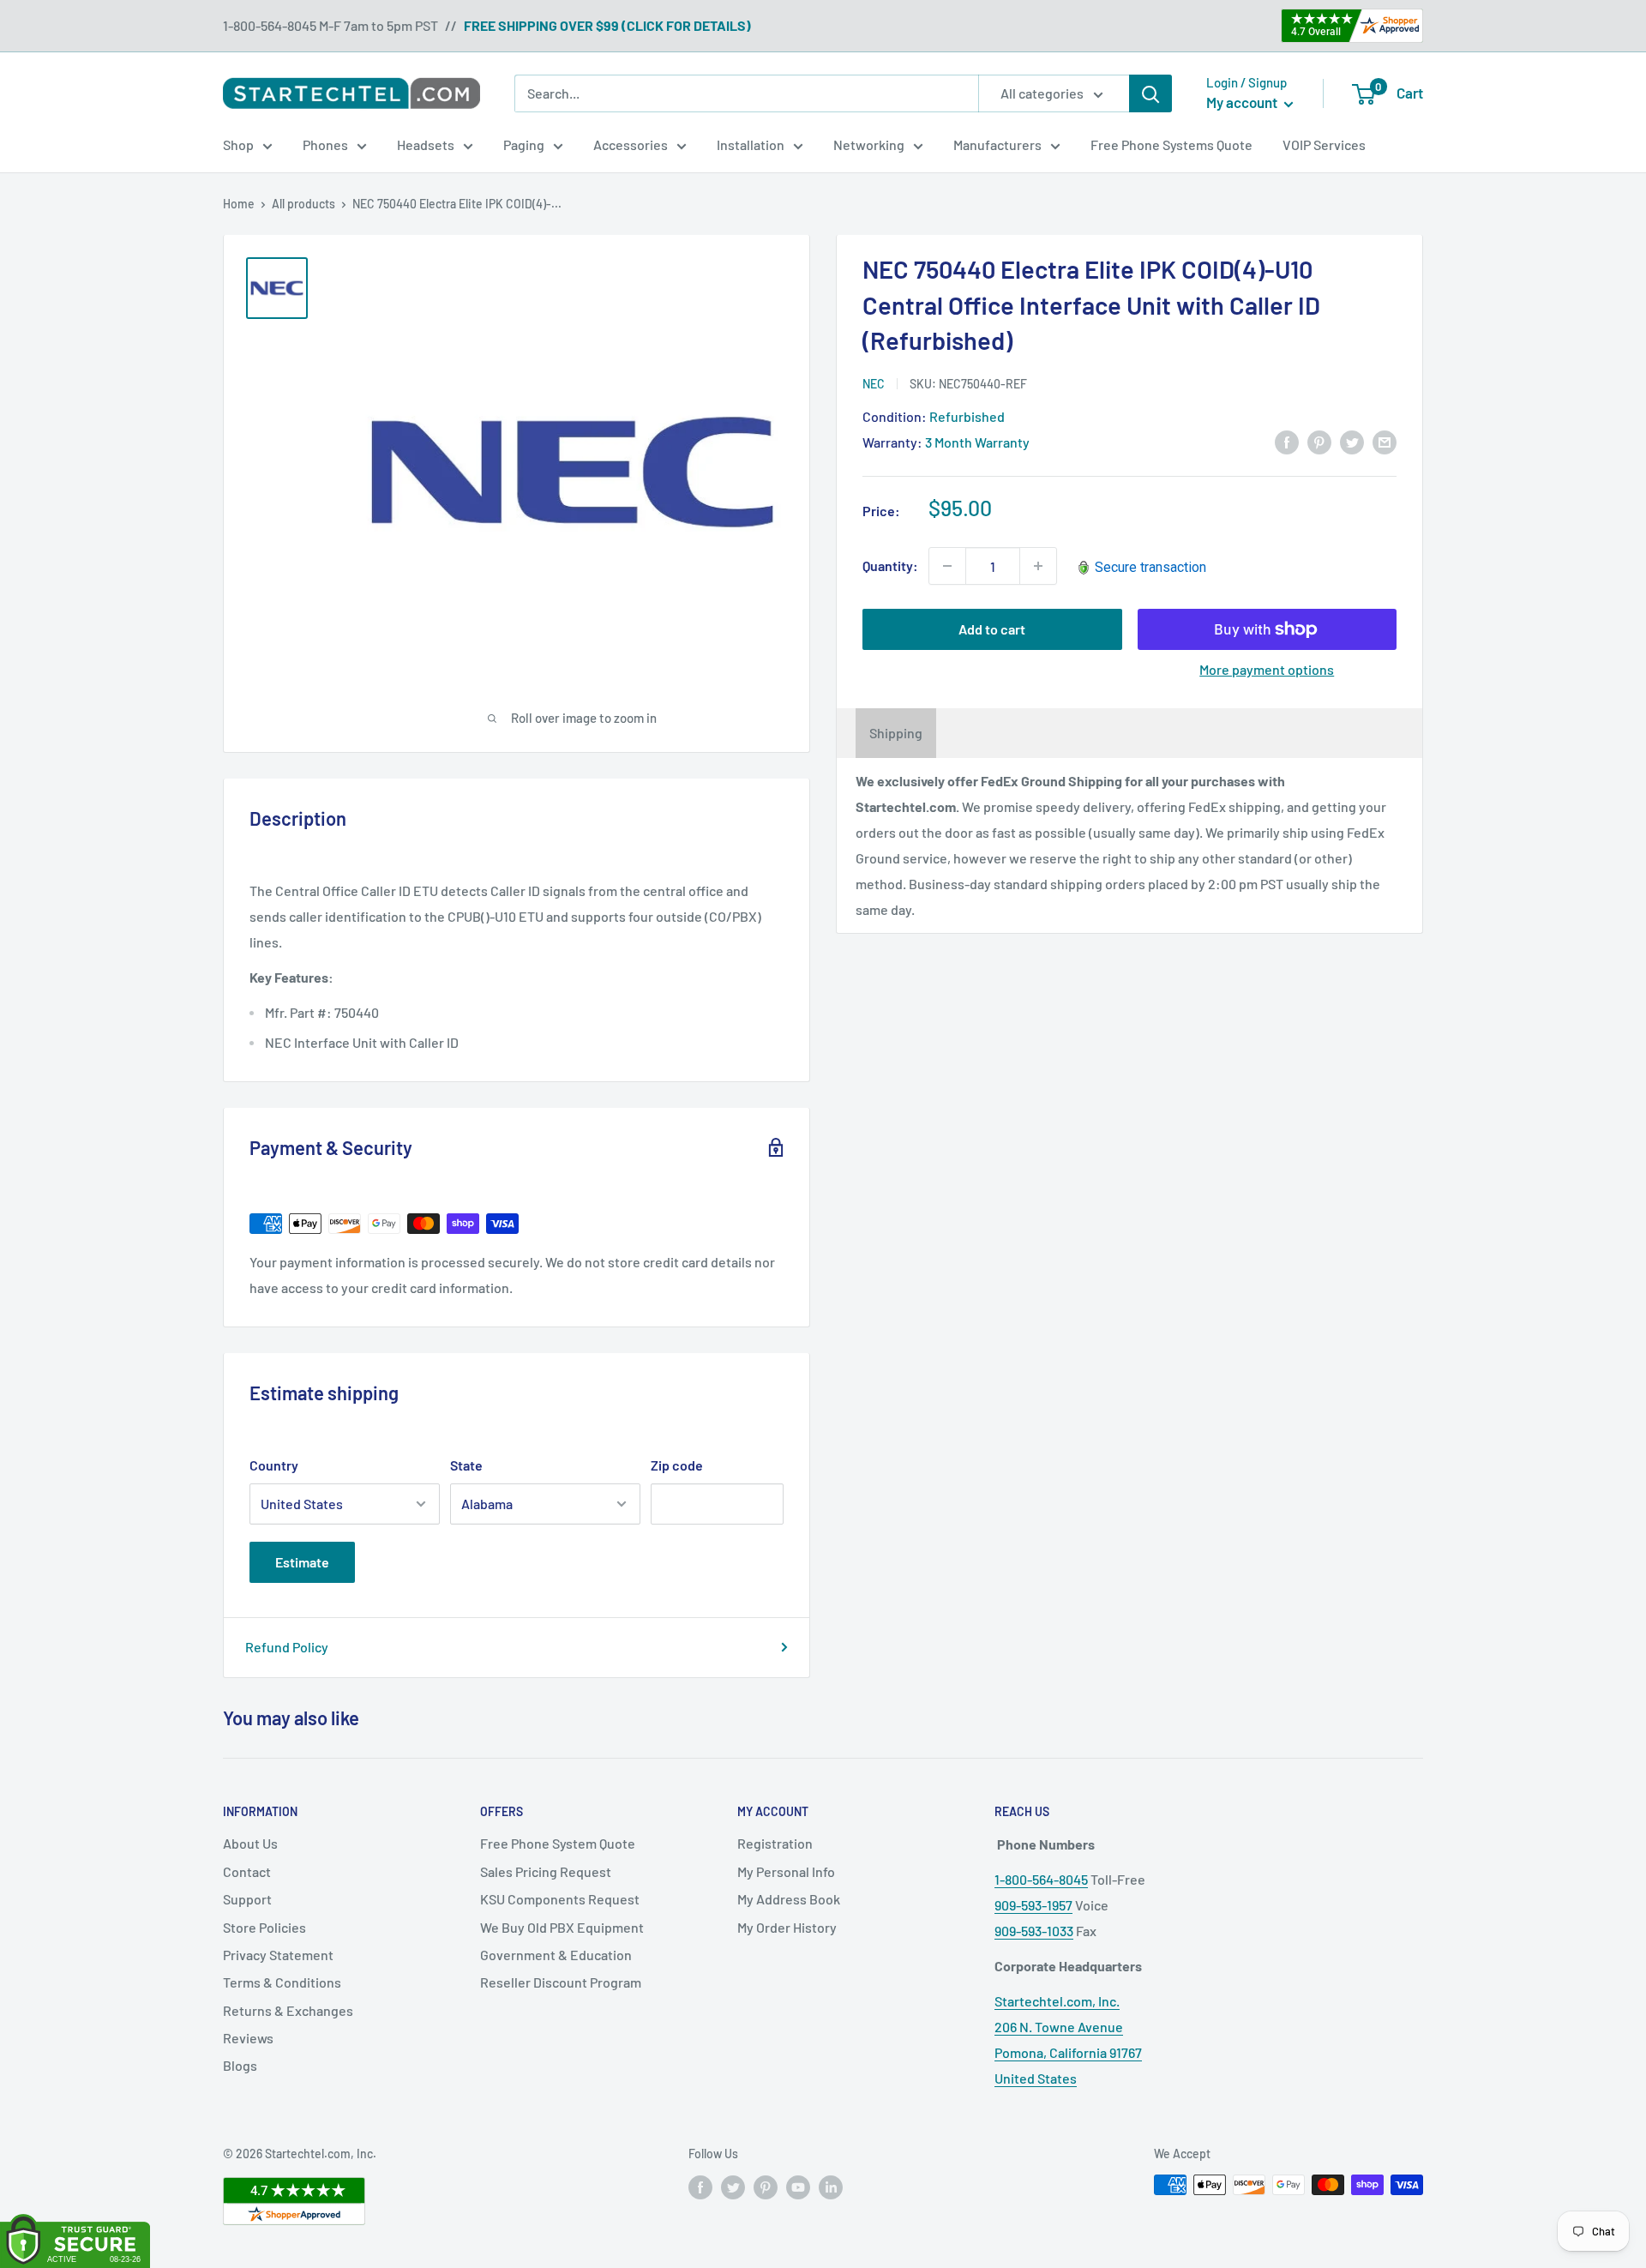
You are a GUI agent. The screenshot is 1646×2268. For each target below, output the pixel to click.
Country (274, 1465)
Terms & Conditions (282, 1982)
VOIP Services (1324, 144)
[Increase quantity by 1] (1038, 566)
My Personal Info (786, 1871)
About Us (250, 1843)
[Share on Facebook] (1287, 442)
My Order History (787, 1927)
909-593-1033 (1034, 1931)
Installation (751, 144)
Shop (238, 144)
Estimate (302, 1562)
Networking (869, 144)
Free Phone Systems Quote (1171, 144)
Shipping (896, 733)
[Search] (1150, 93)
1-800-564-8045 (1041, 1879)
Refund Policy (287, 1647)
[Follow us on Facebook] (700, 2187)
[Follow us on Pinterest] (766, 2187)
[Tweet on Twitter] (1352, 442)
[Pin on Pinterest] (1319, 442)
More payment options (1267, 669)
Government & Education (556, 1955)
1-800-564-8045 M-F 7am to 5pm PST (330, 25)
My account (1243, 102)
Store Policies (264, 1927)
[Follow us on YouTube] (798, 2187)
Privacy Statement (278, 1955)
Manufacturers (997, 144)
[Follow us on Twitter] (733, 2187)
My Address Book (789, 1899)
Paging (524, 144)
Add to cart (992, 629)
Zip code (677, 1465)
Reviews (248, 2038)
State (466, 1465)
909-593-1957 (1033, 1905)
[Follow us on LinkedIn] (831, 2187)
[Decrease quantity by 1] (947, 566)
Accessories (631, 144)
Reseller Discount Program (561, 1982)
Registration (775, 1843)
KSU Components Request (560, 1899)
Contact (247, 1871)
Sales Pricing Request (546, 1871)
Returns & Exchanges (288, 2010)
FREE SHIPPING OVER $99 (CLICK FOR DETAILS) (607, 25)
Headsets (426, 144)
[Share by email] (1385, 442)
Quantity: (890, 565)
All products (303, 204)
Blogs (240, 2065)
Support (247, 1899)
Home (239, 204)
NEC (874, 383)
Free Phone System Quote (558, 1843)
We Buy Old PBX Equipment (562, 1927)
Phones (325, 144)
